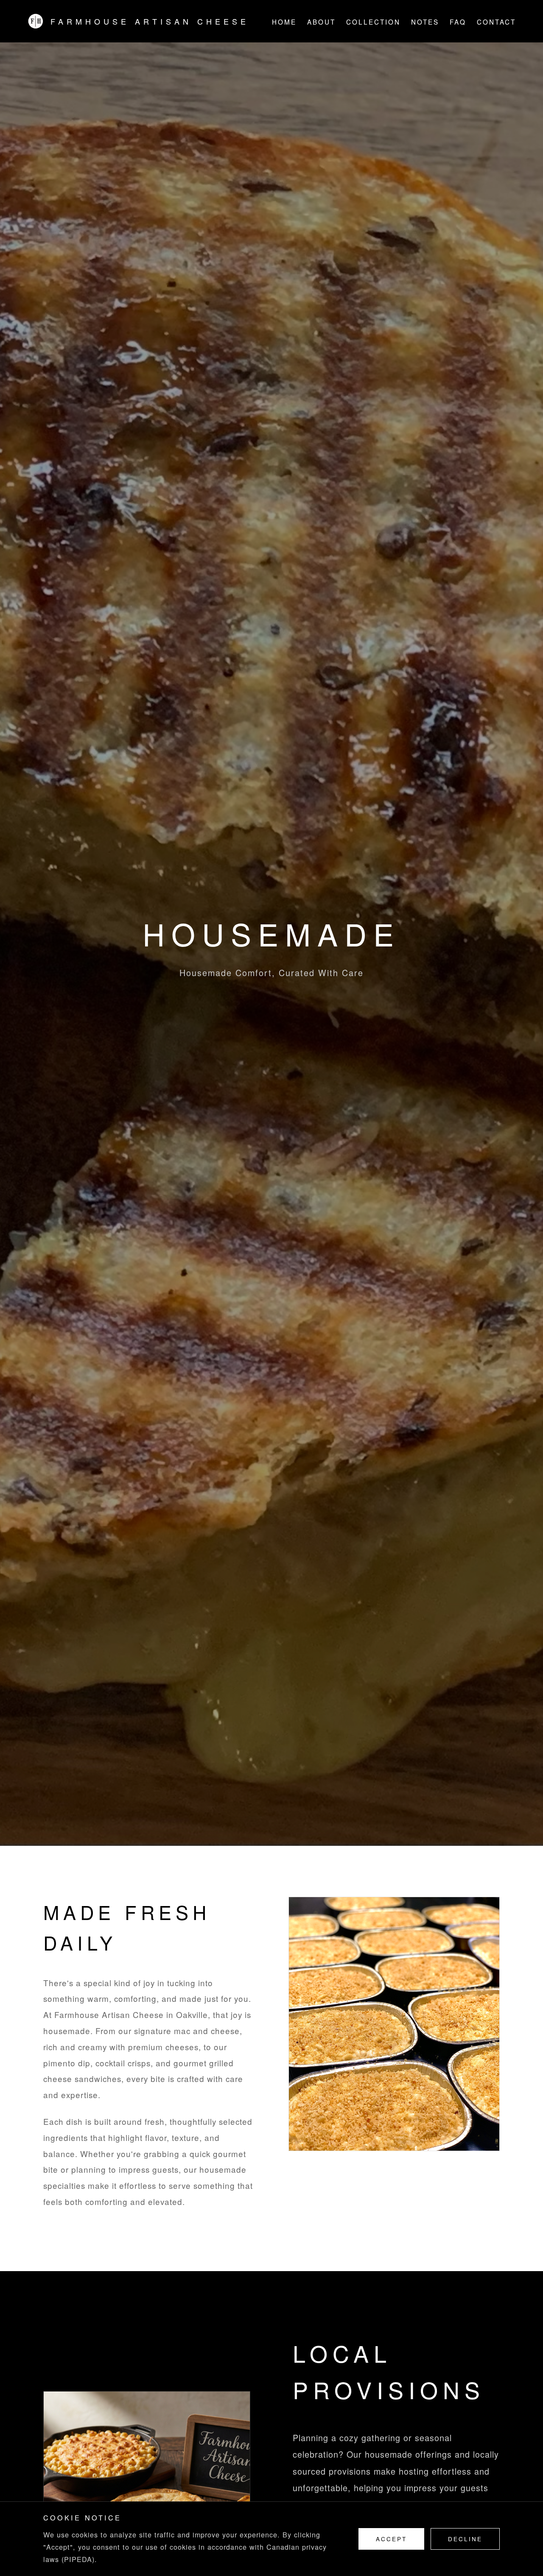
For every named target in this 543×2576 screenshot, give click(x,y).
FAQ (458, 22)
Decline (465, 2539)
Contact (496, 22)
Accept (391, 2539)
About (321, 22)
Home (284, 22)
